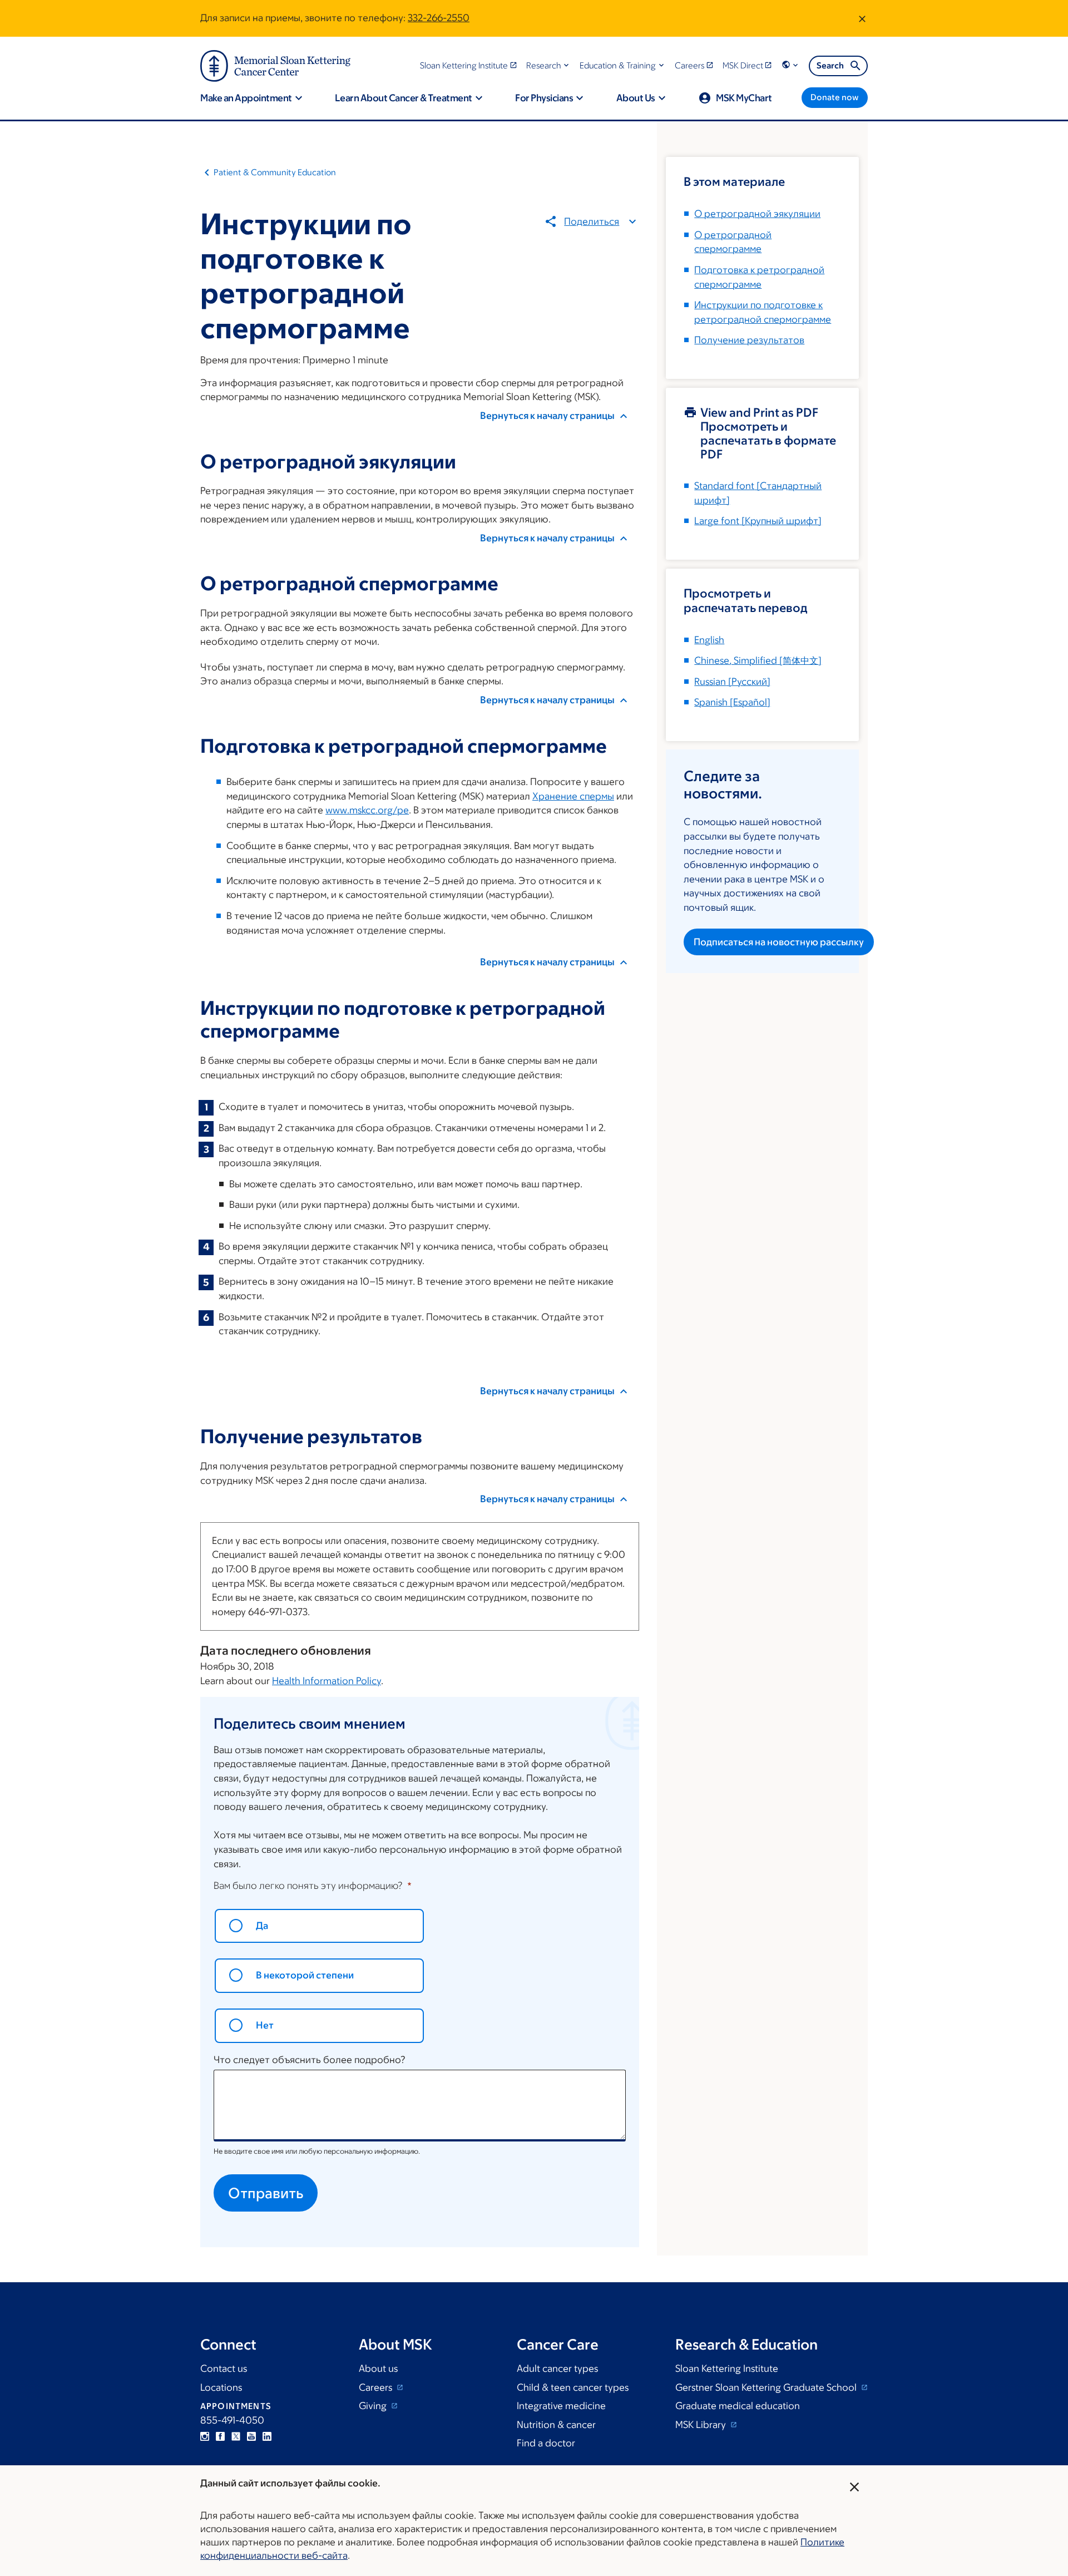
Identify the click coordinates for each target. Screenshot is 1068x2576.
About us (378, 2368)
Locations (221, 2387)
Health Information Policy (327, 1681)
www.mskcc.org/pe (367, 810)
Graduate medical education (738, 2406)
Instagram (205, 2436)
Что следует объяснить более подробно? (310, 2060)
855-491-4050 (232, 2420)
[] (758, 660)
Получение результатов (749, 340)
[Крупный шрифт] (758, 521)
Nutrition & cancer (556, 2425)
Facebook (220, 2436)
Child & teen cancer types (573, 2387)
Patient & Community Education (275, 172)
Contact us (224, 2368)
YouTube (251, 2436)
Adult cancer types (557, 2368)
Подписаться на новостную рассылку (779, 942)
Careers (377, 2387)
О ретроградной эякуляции (757, 214)
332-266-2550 (439, 18)
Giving (374, 2406)
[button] (549, 65)
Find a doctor (546, 2443)
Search (830, 65)
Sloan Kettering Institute (727, 2368)
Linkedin (267, 2436)
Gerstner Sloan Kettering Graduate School (767, 2387)
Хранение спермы (573, 796)
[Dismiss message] (862, 18)
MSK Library (702, 2425)
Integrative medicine (561, 2406)
